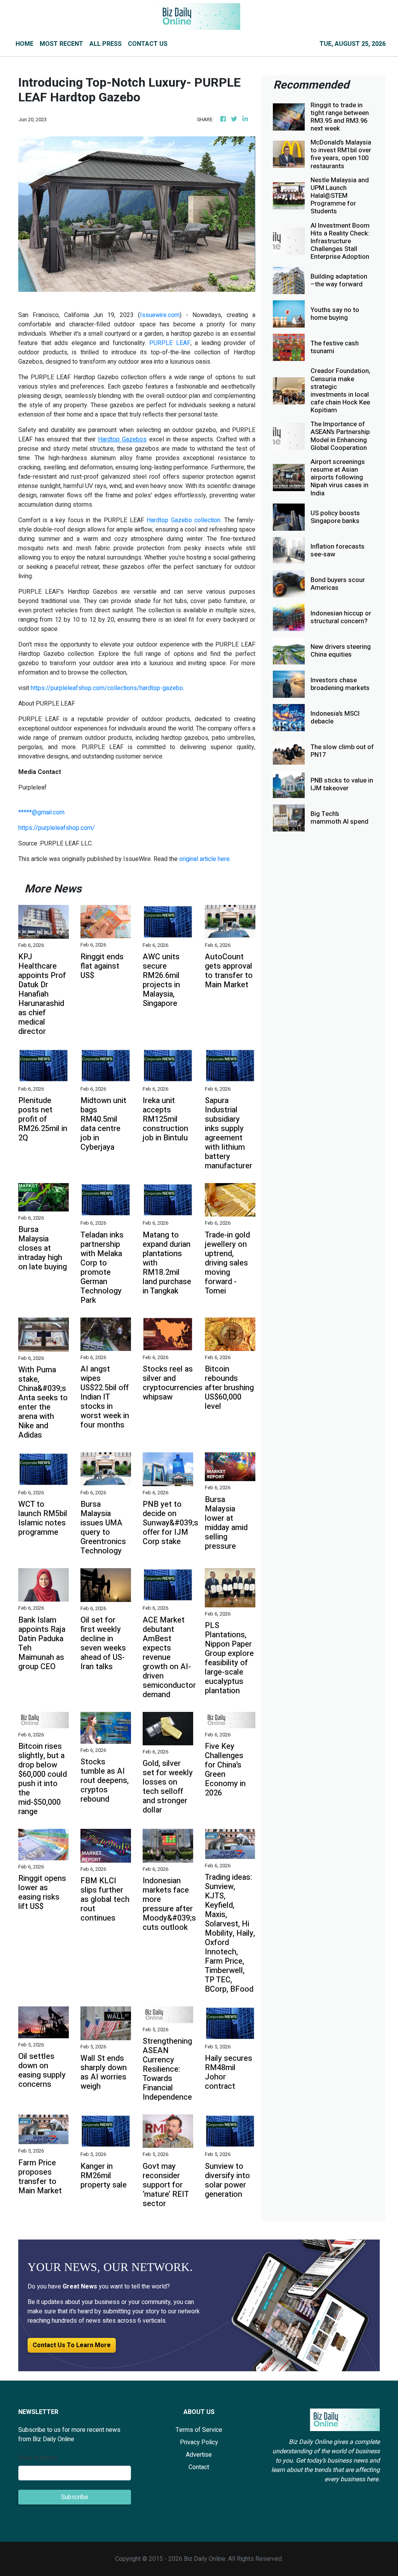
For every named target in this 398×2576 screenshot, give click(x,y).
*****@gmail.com (41, 812)
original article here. (205, 859)
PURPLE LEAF (170, 343)
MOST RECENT (61, 44)
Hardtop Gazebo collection (183, 520)
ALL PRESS (106, 44)
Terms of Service (199, 2430)
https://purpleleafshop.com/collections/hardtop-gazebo (107, 688)
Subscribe (75, 2497)
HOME (24, 44)
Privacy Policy (199, 2442)
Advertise (199, 2455)
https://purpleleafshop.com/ (57, 828)
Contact (199, 2467)
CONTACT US (148, 44)
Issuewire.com (160, 315)
